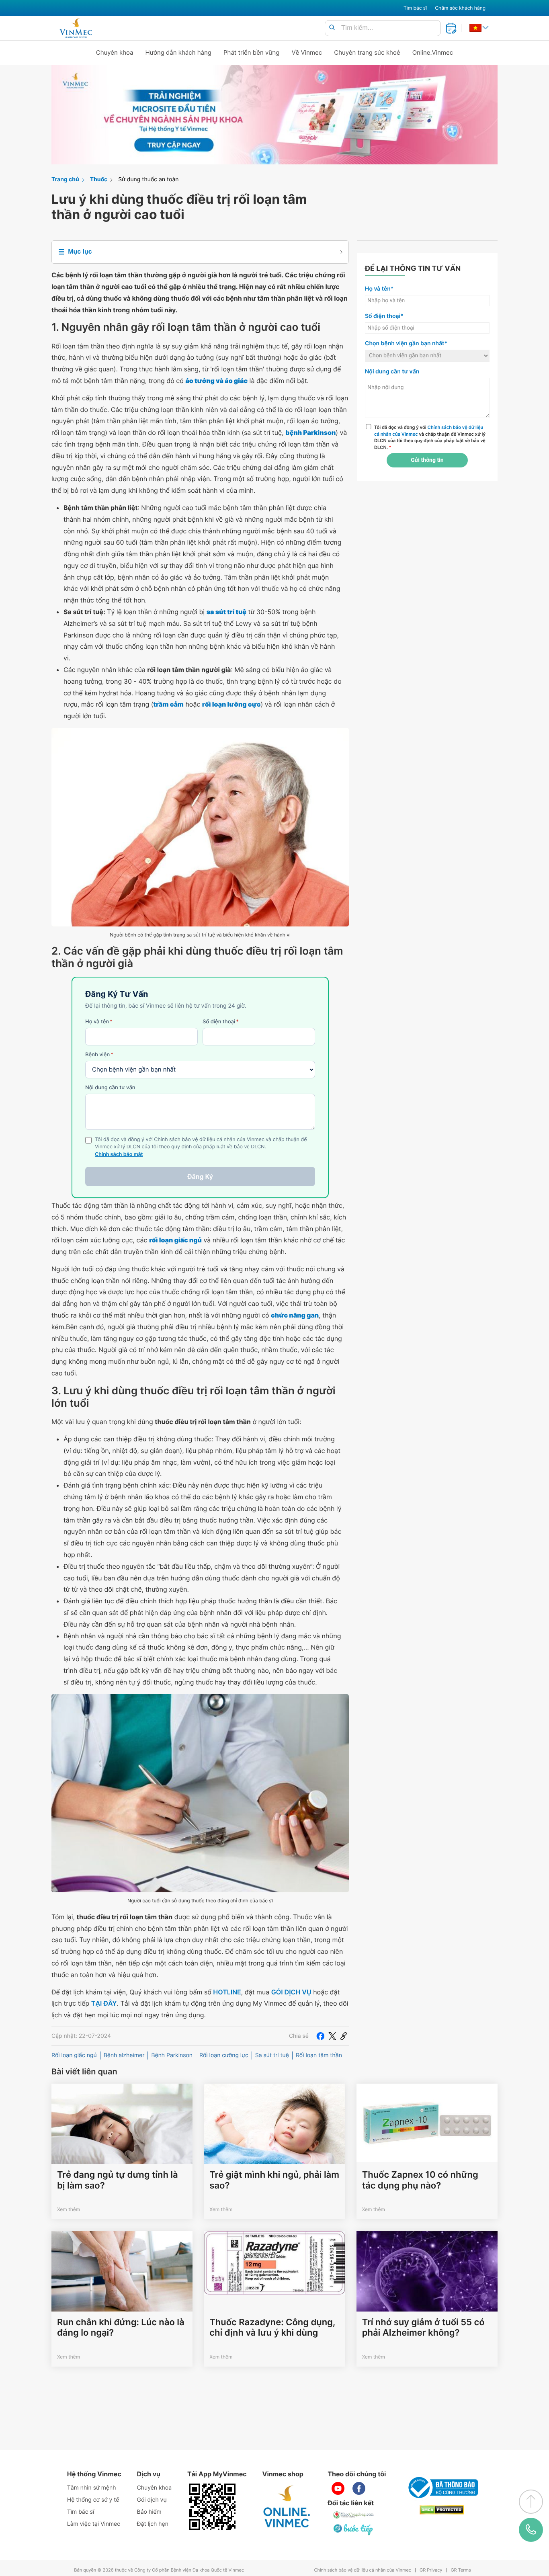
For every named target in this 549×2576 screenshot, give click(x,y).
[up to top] (531, 2502)
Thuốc (99, 179)
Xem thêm (69, 2209)
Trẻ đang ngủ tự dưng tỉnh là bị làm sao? (118, 2180)
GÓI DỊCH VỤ (291, 1992)
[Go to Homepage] (76, 28)
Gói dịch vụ (152, 2500)
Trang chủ (65, 179)
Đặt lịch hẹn (153, 2524)
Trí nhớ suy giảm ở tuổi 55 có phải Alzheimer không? (423, 2328)
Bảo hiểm (149, 2512)
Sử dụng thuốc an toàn (148, 179)
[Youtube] (338, 2488)
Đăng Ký (200, 1176)
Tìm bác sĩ (415, 8)
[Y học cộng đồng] (354, 2515)
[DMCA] (442, 2510)
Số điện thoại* (384, 316)
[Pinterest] (344, 2036)
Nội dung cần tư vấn (110, 1088)
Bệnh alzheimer (124, 2055)
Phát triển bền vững (252, 52)
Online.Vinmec (433, 52)
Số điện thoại (221, 1022)
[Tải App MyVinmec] (212, 2507)
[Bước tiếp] (354, 2529)
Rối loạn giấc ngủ (74, 2055)
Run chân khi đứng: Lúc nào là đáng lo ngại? (121, 2328)
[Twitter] (332, 2036)
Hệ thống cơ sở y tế (93, 2500)
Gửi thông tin (427, 460)
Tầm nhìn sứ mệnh (92, 2488)
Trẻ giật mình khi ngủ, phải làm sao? (274, 2180)
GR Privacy (431, 2570)
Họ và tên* (379, 289)
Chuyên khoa (115, 52)
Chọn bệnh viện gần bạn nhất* (406, 343)
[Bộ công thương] (442, 2488)
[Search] (332, 28)
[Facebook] (320, 2036)
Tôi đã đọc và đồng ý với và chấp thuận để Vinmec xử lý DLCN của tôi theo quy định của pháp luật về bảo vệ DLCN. (430, 437)
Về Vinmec (307, 52)
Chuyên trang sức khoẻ (367, 52)
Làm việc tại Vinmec (94, 2524)
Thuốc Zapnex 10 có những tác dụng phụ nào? (420, 2180)
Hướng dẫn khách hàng (179, 52)
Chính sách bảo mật (119, 1155)
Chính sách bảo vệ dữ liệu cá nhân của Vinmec (363, 2570)
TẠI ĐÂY (104, 2003)
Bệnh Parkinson (172, 2055)
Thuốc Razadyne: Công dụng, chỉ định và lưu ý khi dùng (272, 2328)
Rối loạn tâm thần (319, 2055)
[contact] (531, 2530)
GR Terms (461, 2570)
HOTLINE (227, 1992)
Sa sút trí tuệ (272, 2055)
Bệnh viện (99, 1055)
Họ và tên (99, 1022)
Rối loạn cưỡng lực (224, 2055)
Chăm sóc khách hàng (460, 8)
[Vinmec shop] (287, 2507)
